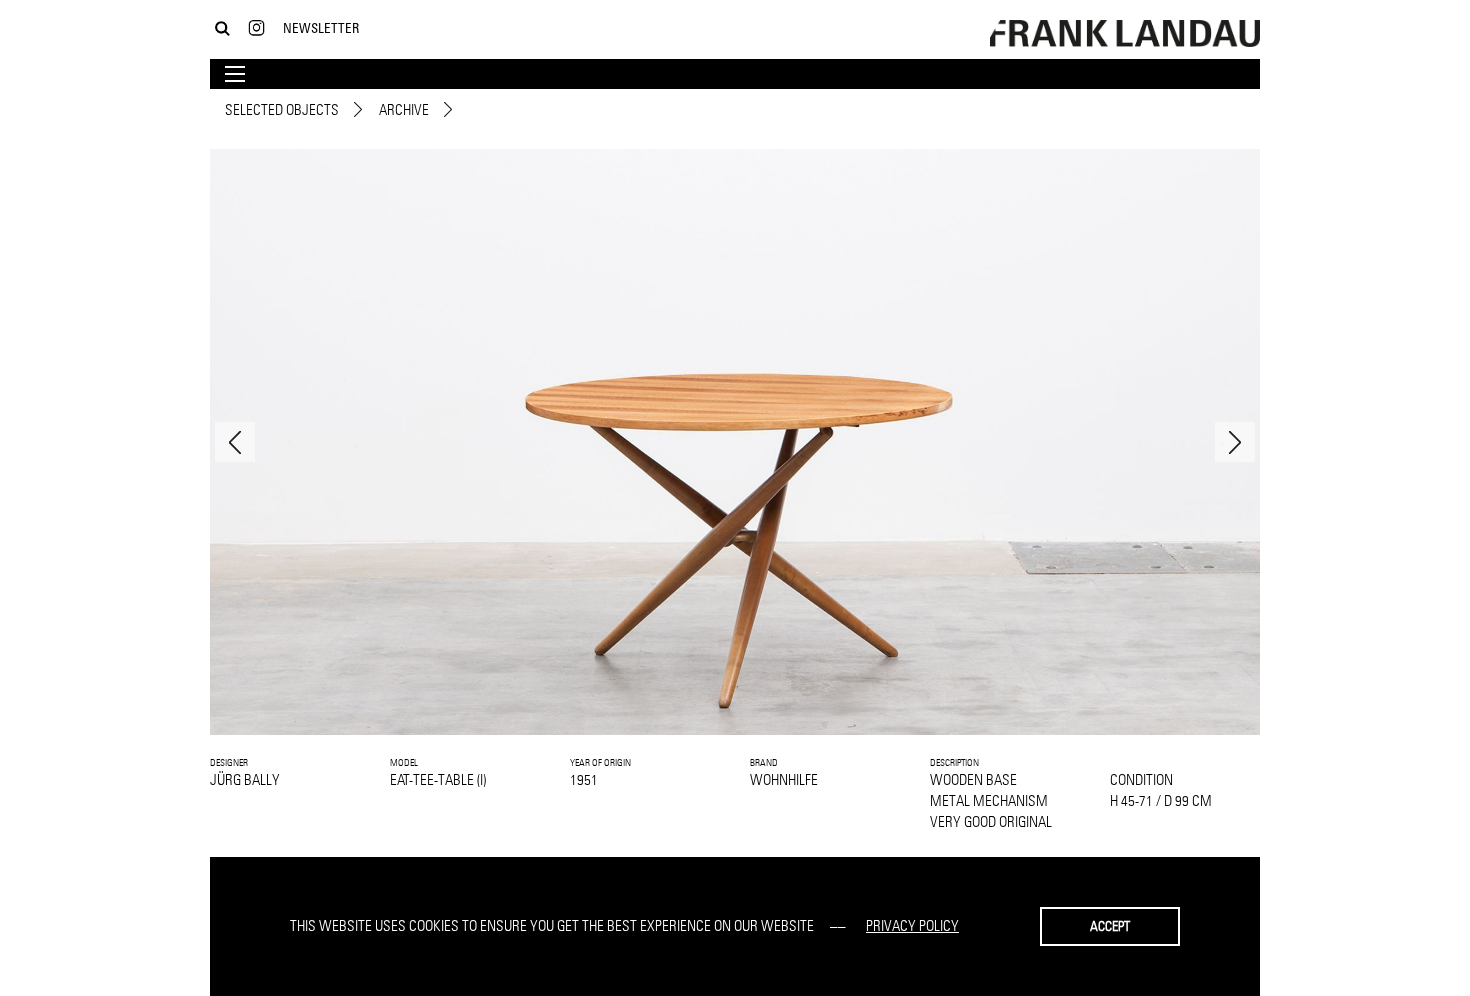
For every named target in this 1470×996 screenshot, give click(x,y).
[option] (735, 442)
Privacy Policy (912, 925)
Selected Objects (282, 109)
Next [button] (1235, 442)
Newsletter (321, 27)
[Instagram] (256, 28)
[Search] (222, 28)
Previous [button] (235, 442)
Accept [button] (1110, 926)
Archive (404, 109)
